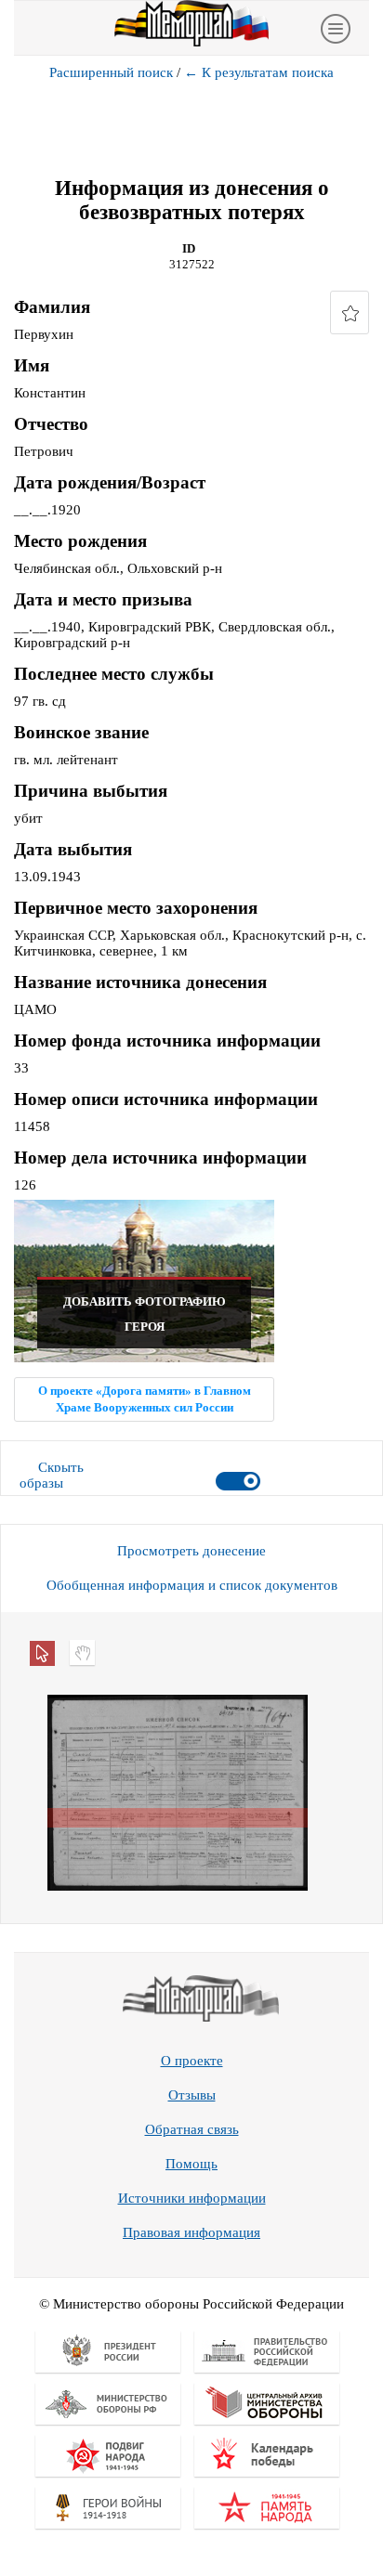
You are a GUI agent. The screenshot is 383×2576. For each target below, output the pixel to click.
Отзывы (192, 2095)
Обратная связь (192, 2129)
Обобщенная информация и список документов (192, 1585)
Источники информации (192, 2198)
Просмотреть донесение (191, 1551)
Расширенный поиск (111, 72)
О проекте (192, 2061)
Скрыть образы (52, 1475)
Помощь (191, 2164)
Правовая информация (191, 2232)
